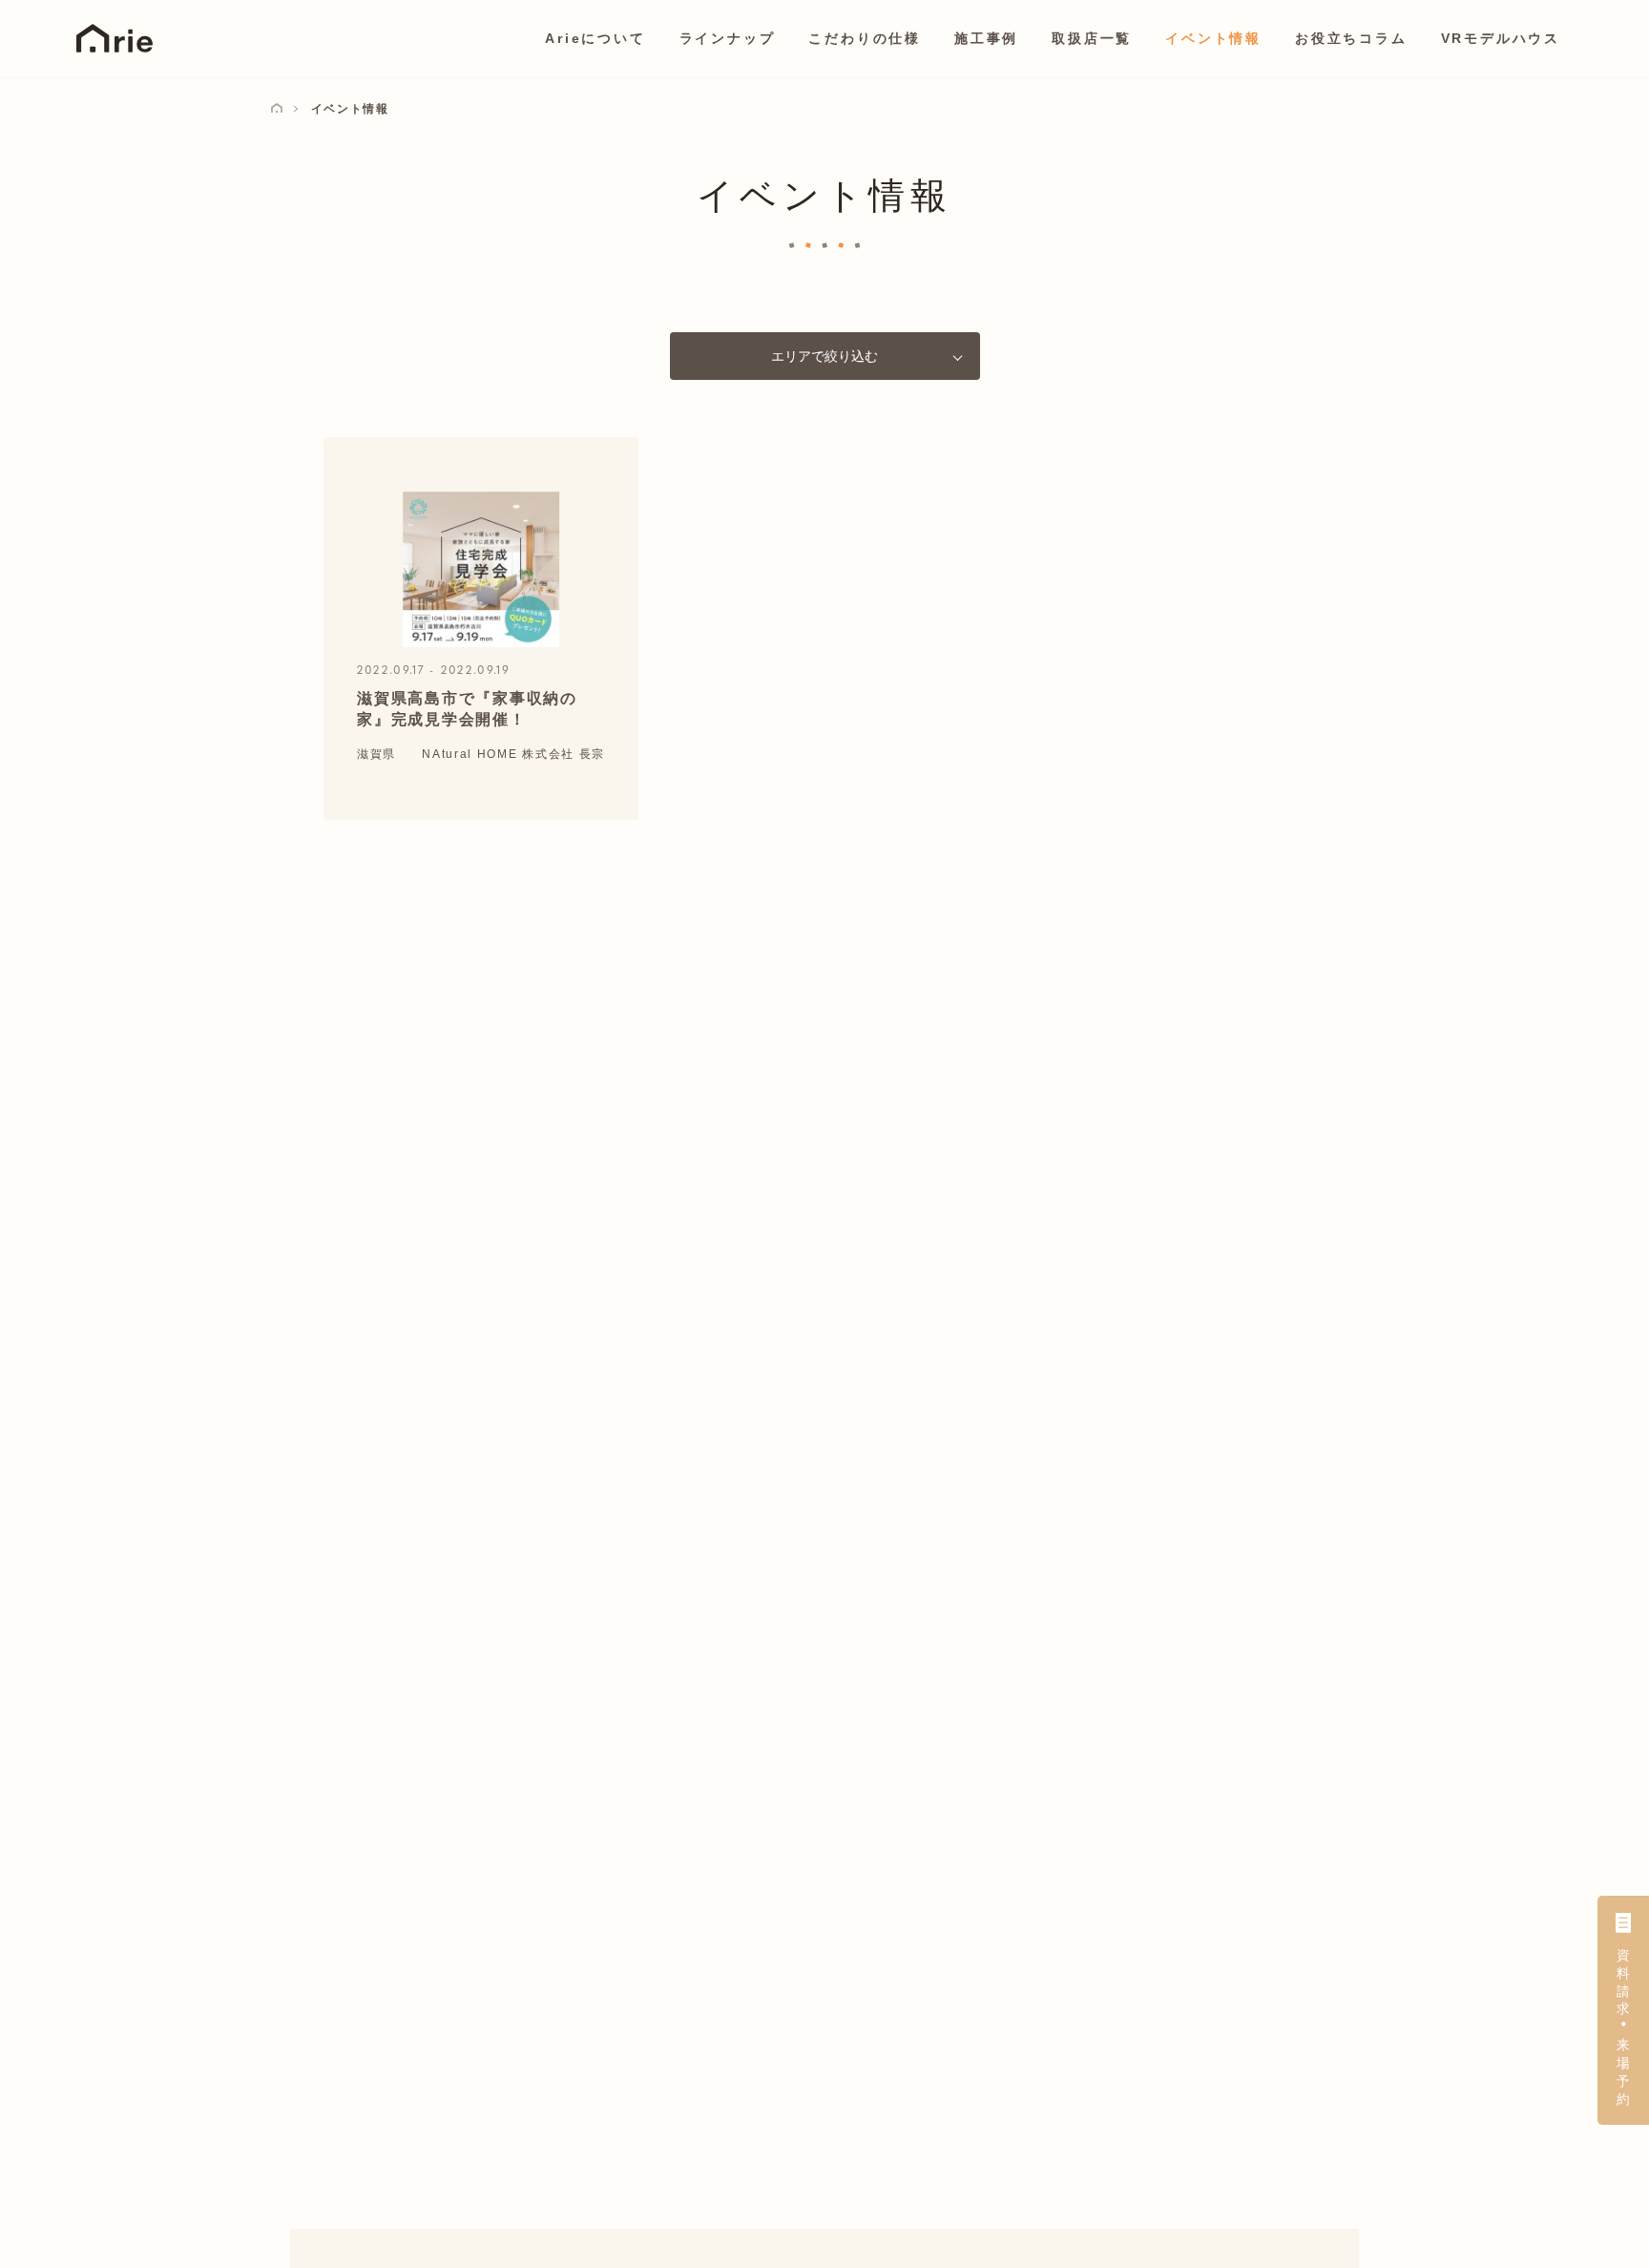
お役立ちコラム (1351, 38)
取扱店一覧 (1092, 38)
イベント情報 (1213, 38)
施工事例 (986, 38)
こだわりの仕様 (865, 38)
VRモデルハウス (1501, 38)
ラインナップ (728, 38)
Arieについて (595, 38)
